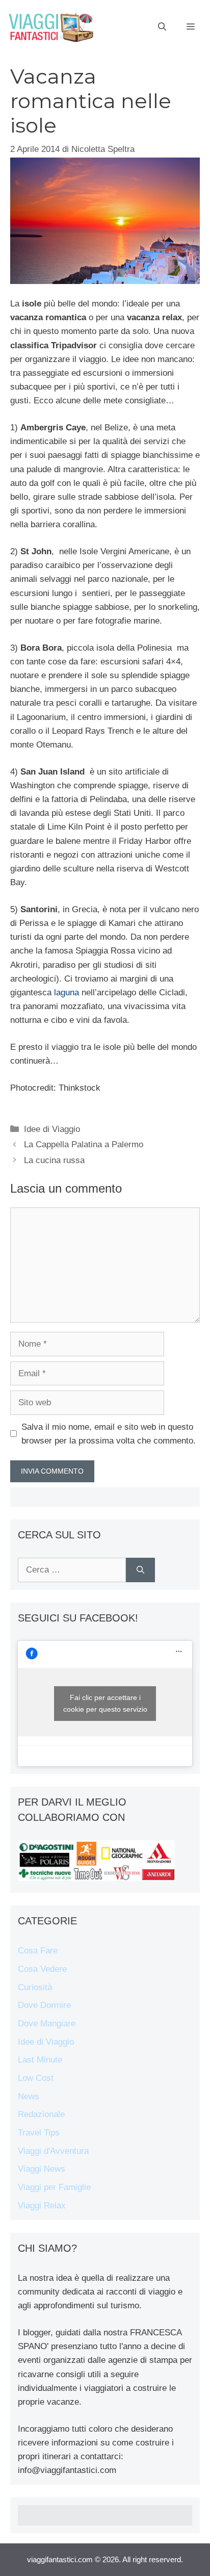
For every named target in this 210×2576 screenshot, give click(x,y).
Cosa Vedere (42, 1969)
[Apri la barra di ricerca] (162, 27)
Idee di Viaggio (52, 1129)
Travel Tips (39, 2133)
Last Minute (40, 2060)
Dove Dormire (44, 2005)
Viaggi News (42, 2169)
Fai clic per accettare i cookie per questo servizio (105, 1703)
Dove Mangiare (47, 2024)
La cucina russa (54, 1160)
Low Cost (36, 2078)
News (29, 2096)
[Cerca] (140, 1570)
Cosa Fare (38, 1951)
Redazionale (41, 2114)
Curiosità (35, 1987)
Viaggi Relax (42, 2206)
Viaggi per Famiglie (54, 2187)
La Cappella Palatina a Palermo (84, 1144)
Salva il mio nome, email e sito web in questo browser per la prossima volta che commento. (109, 1434)
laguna (65, 993)
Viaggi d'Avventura (53, 2151)
